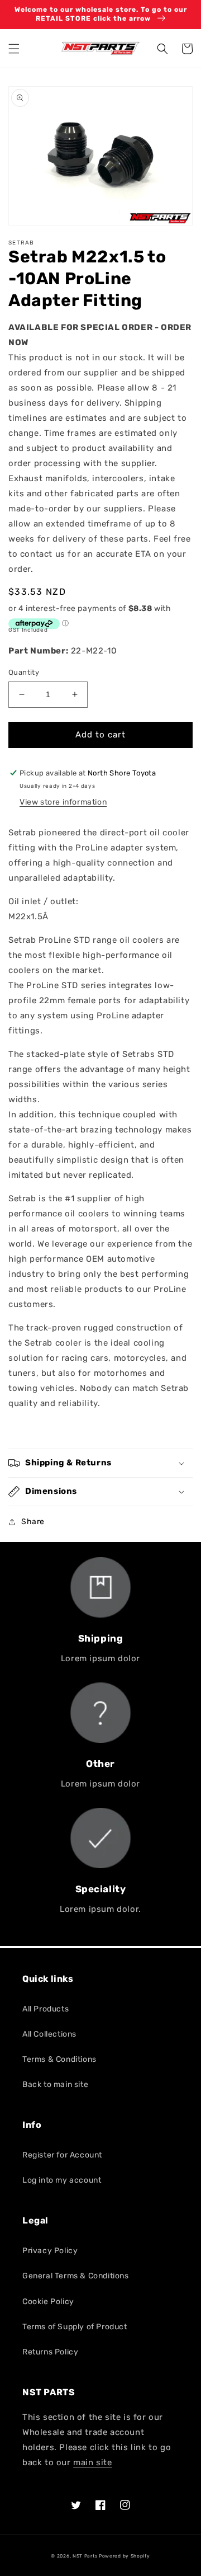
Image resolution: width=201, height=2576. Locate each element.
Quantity (24, 672)
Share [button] (33, 1522)
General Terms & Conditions (76, 2276)
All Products (46, 2009)
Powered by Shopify (125, 2556)
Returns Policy (50, 2352)
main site (92, 2462)
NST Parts (85, 2556)
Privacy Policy (50, 2251)
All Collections (49, 2034)
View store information (63, 802)
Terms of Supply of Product (75, 2327)
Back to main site (55, 2084)
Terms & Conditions (59, 2059)
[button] (14, 49)
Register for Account (62, 2155)
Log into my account (62, 2180)
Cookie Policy (48, 2302)
